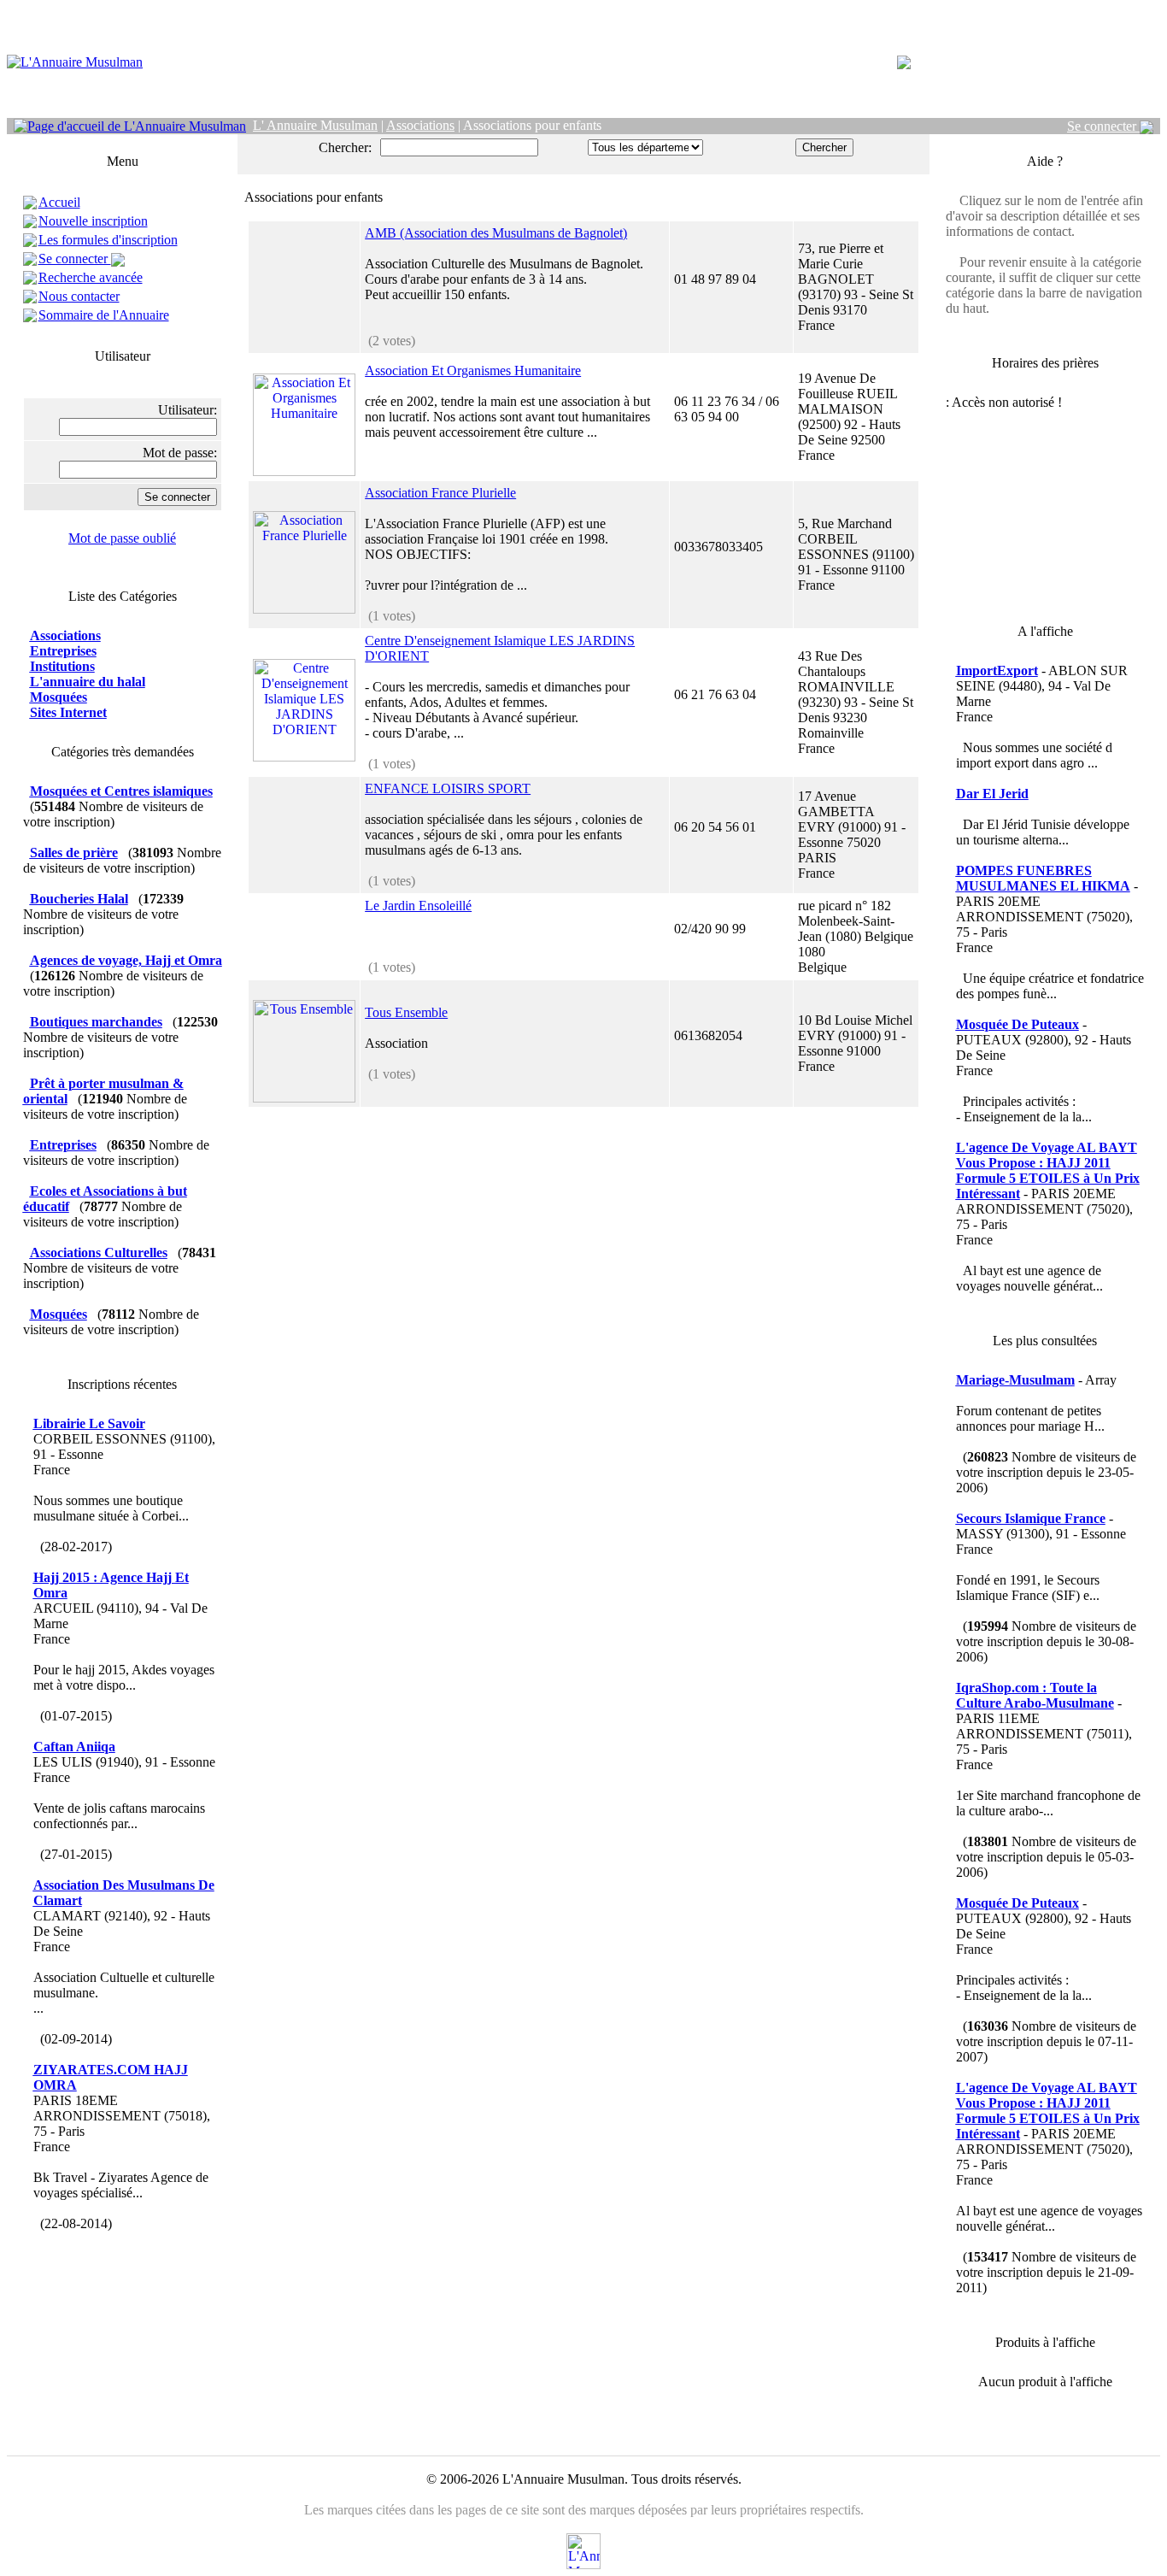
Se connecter (1103, 126)
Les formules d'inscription (108, 240)
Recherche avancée (91, 277)
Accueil (59, 202)
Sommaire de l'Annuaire (104, 315)
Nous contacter (79, 296)
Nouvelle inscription (93, 221)
